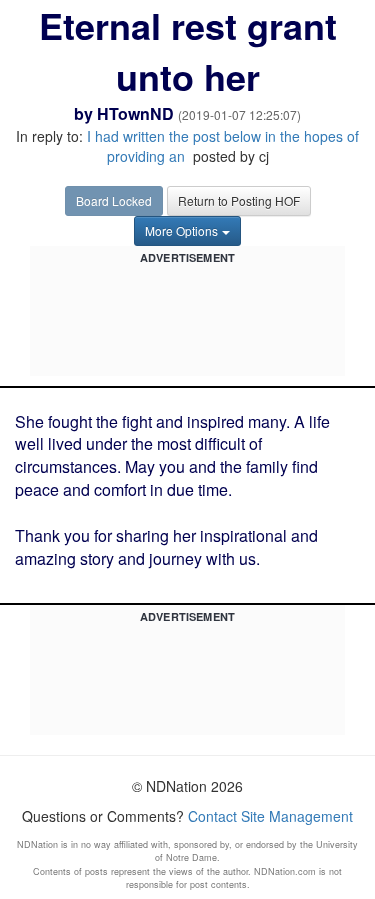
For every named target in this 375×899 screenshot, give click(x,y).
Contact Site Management (270, 816)
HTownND (135, 113)
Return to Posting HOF (239, 200)
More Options (181, 230)
